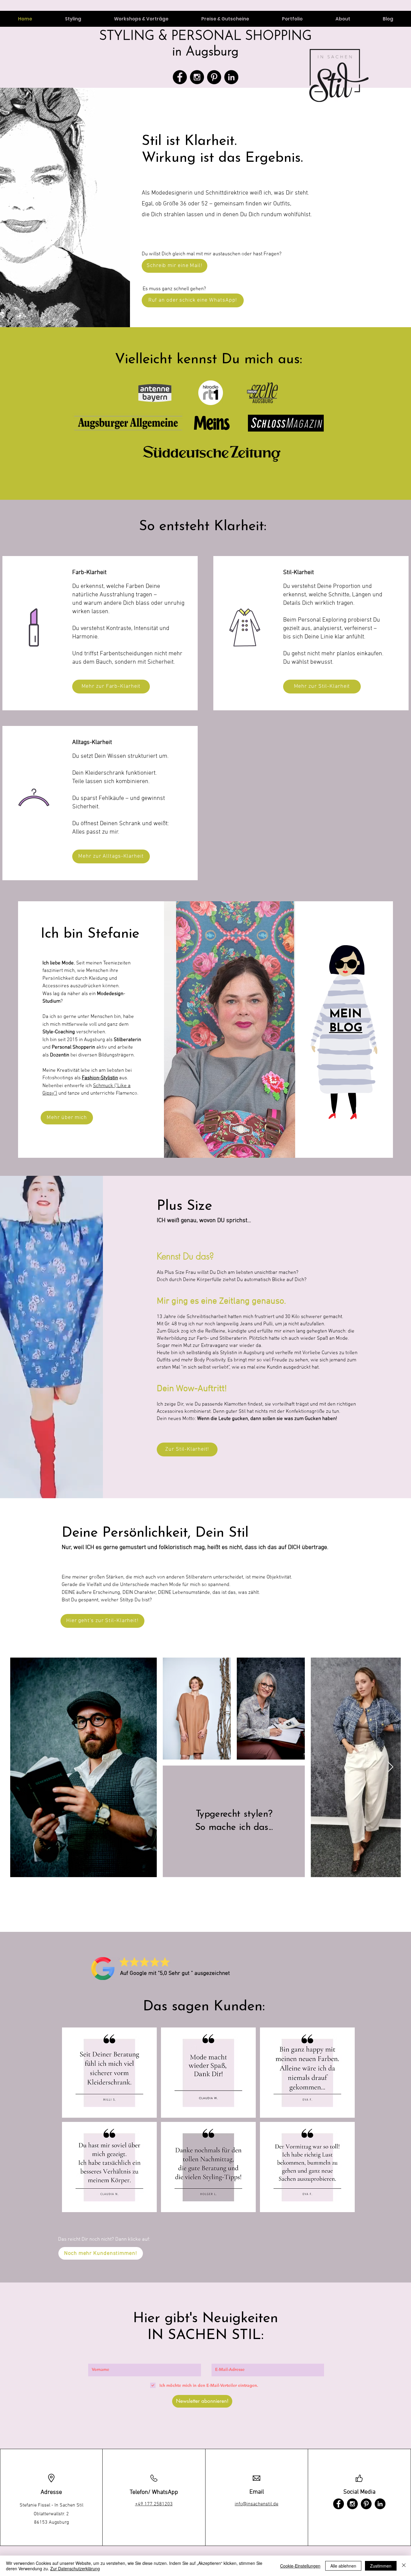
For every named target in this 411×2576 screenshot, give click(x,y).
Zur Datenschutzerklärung (75, 2568)
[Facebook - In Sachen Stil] (180, 77)
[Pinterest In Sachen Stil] (214, 77)
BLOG (346, 1029)
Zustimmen (381, 2566)
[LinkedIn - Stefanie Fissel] (231, 77)
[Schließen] (404, 2566)
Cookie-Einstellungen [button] (300, 2566)
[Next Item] (390, 1767)
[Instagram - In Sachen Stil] (197, 77)
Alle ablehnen (343, 2566)
